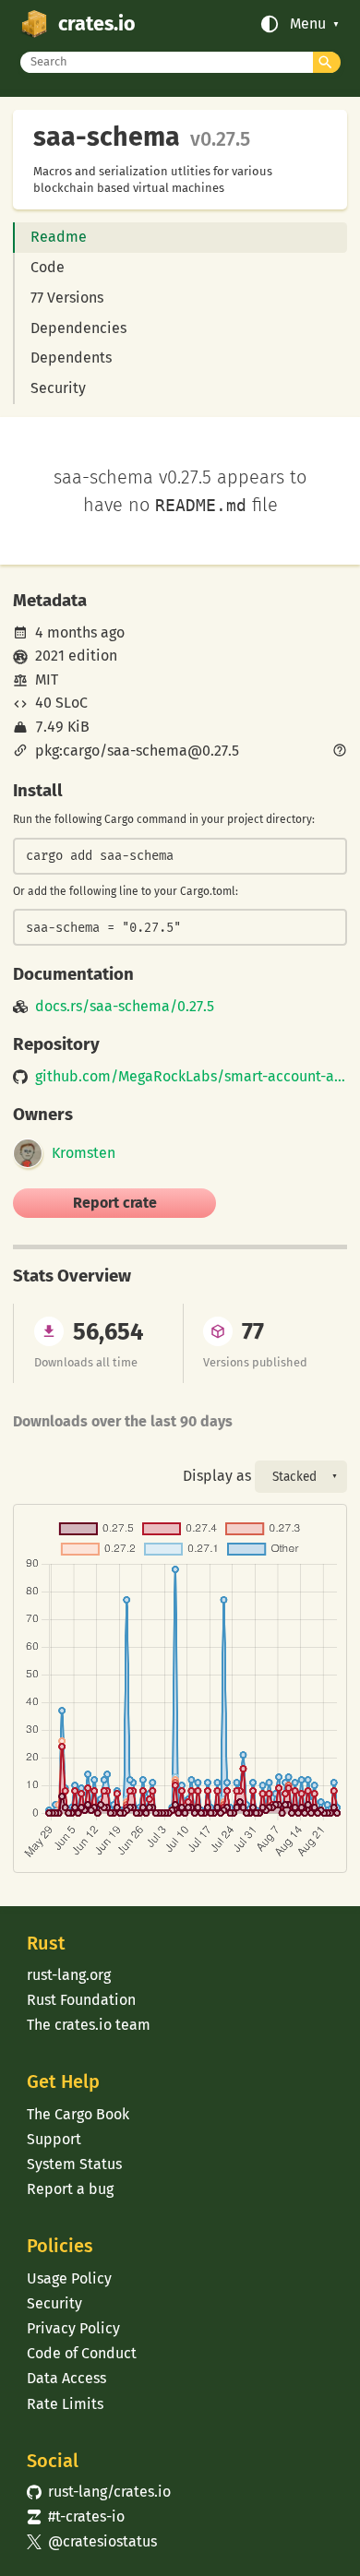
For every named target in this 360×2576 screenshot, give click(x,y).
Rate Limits (65, 2404)
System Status (74, 2164)
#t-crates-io (76, 2516)
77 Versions (67, 298)
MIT (47, 680)
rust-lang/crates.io (99, 2492)
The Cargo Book (78, 2114)
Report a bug (70, 2189)
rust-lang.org (69, 1975)
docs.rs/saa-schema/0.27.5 (125, 1007)
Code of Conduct (82, 2353)
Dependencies (78, 328)
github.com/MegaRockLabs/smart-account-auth (191, 1077)
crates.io (97, 24)
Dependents (71, 358)
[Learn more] (340, 752)
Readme (59, 237)
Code (48, 267)
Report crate (115, 1203)
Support (54, 2139)
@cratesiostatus (92, 2541)
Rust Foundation (81, 2000)
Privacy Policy (73, 2328)
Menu (308, 24)
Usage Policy (69, 2278)
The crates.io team (89, 2025)
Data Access (66, 2378)
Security (58, 388)
